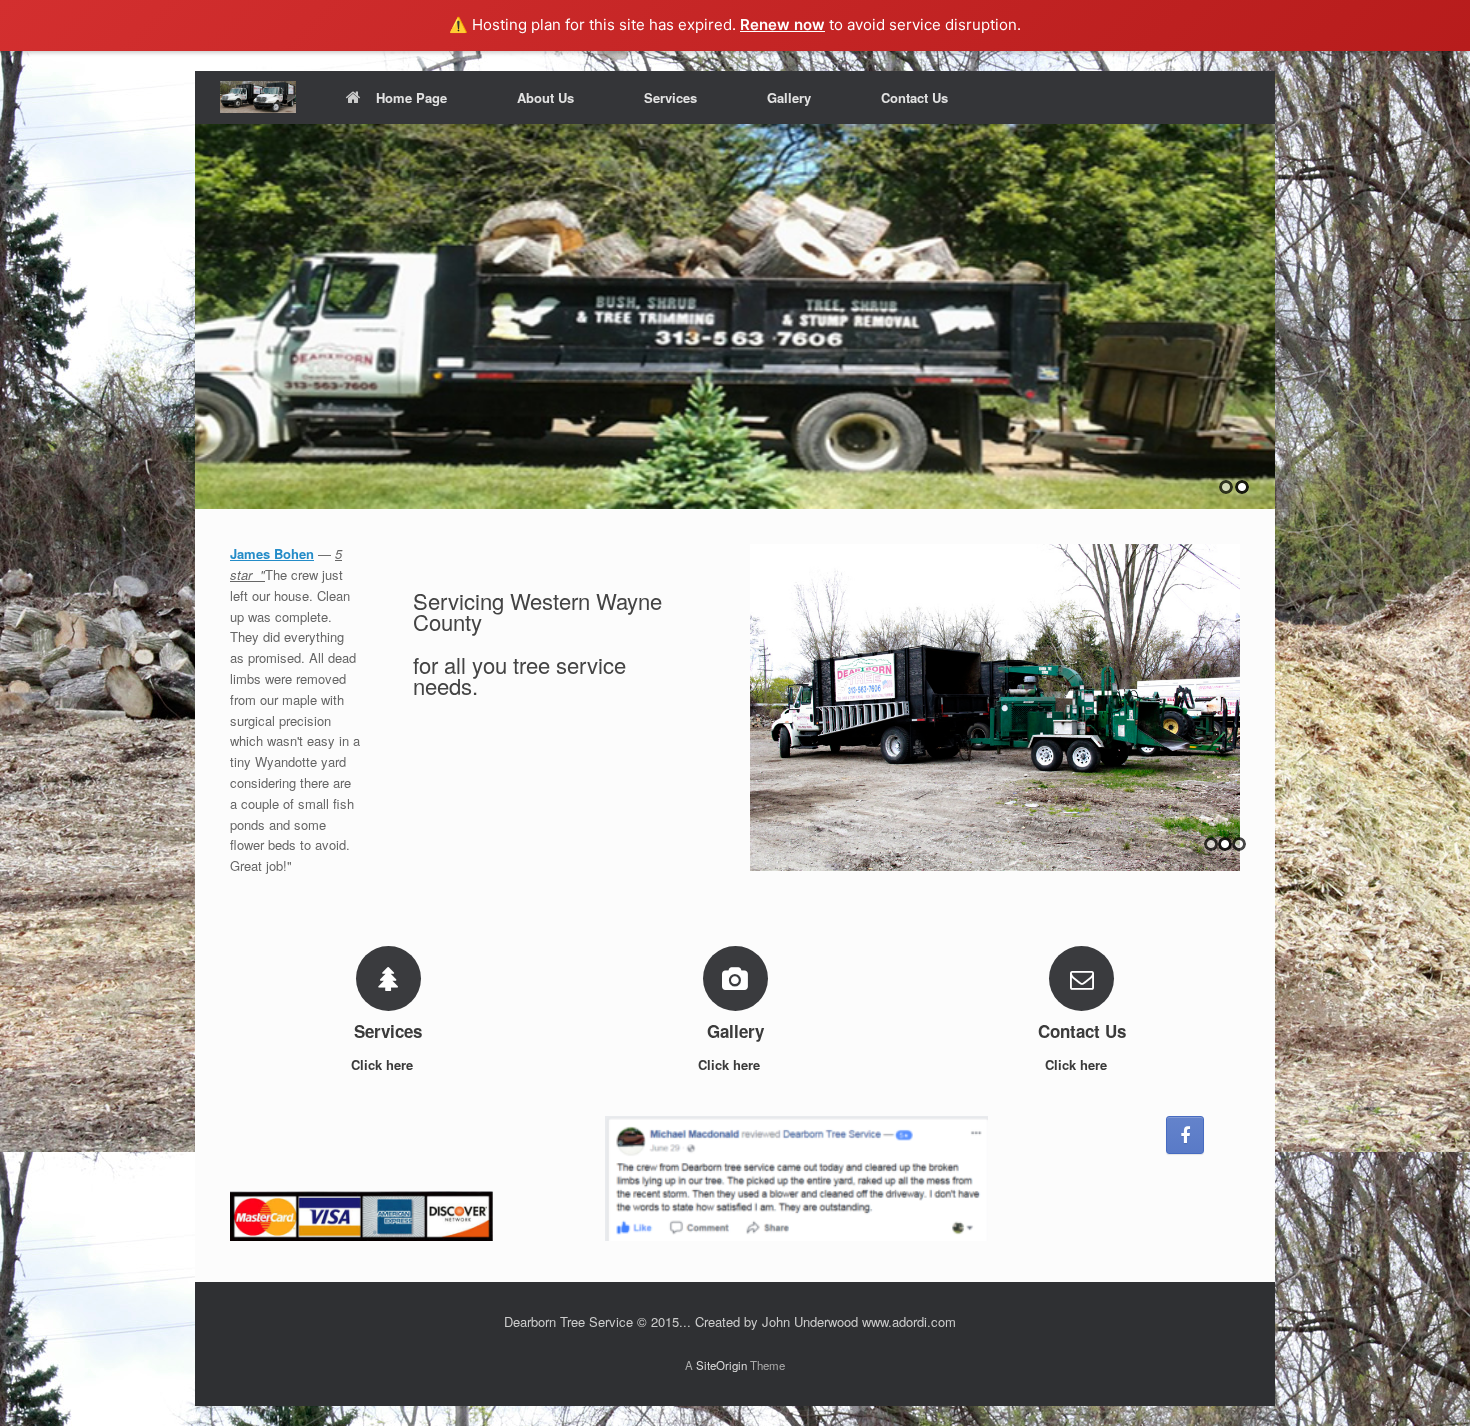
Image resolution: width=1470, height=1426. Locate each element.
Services (670, 97)
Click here (384, 1064)
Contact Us (914, 97)
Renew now (782, 24)
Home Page (411, 97)
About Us (545, 97)
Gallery (789, 97)
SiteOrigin (721, 1365)
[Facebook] (1185, 1135)
